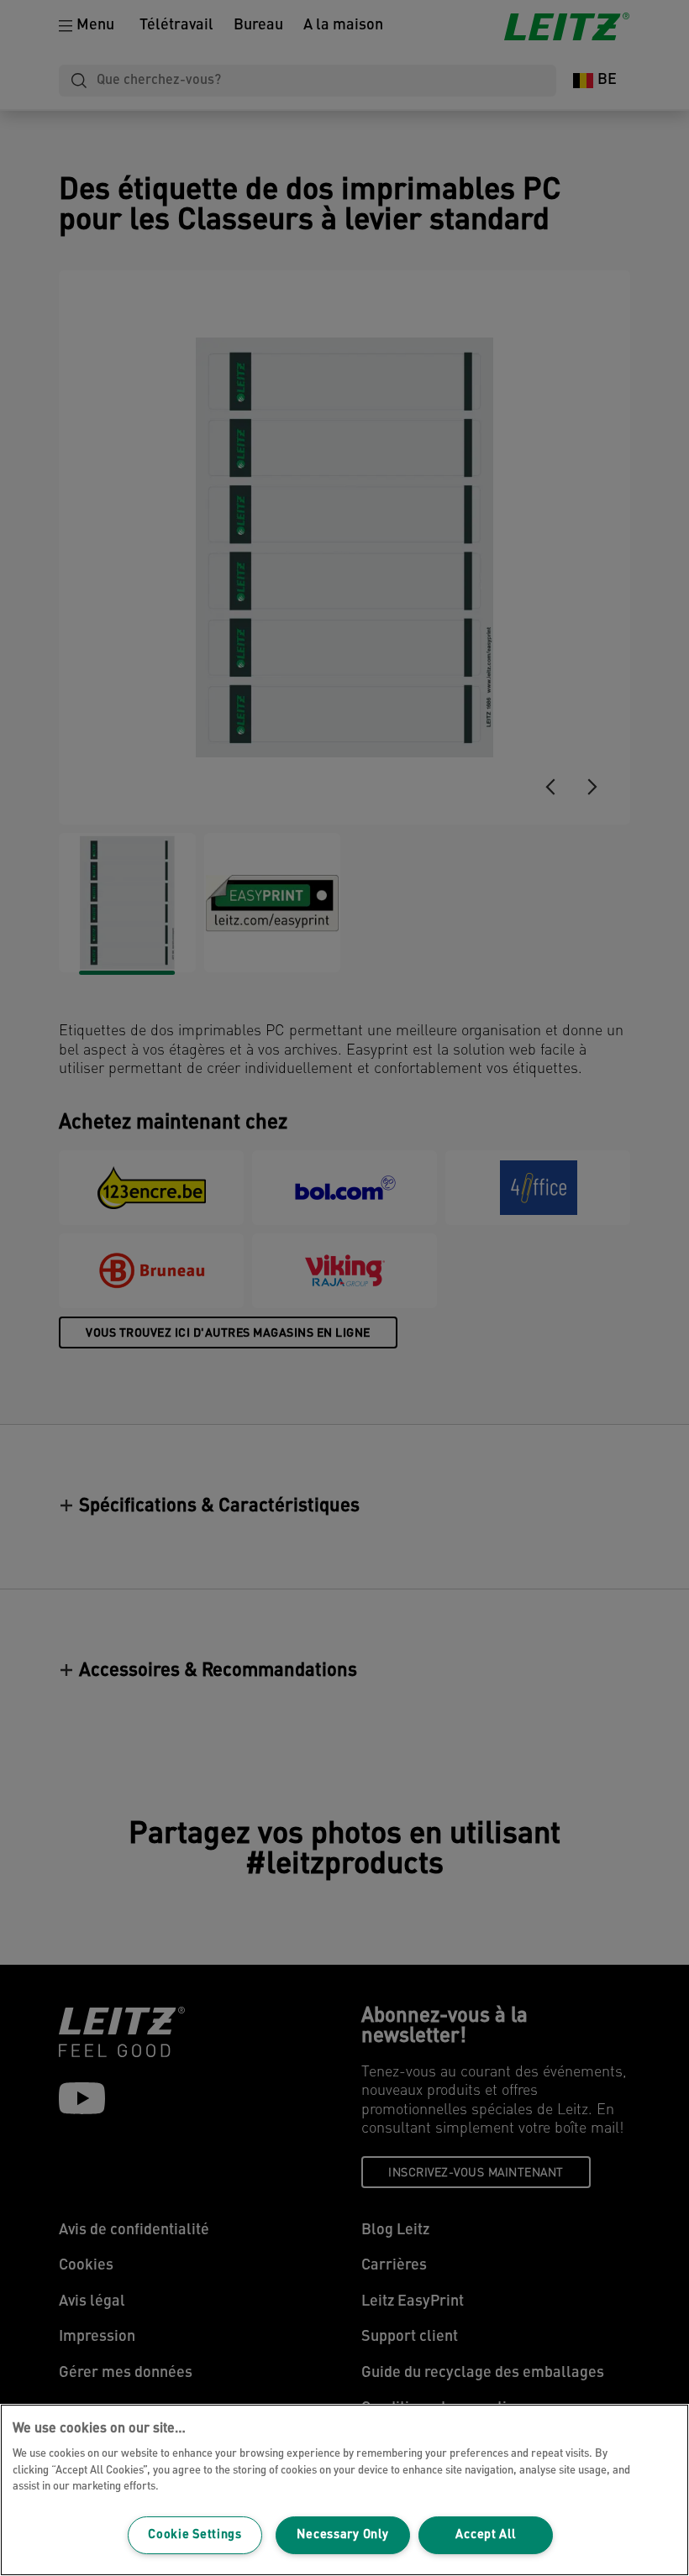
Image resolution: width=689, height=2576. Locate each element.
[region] (344, 2490)
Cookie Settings (195, 2535)
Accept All (485, 2535)
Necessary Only (342, 2535)
